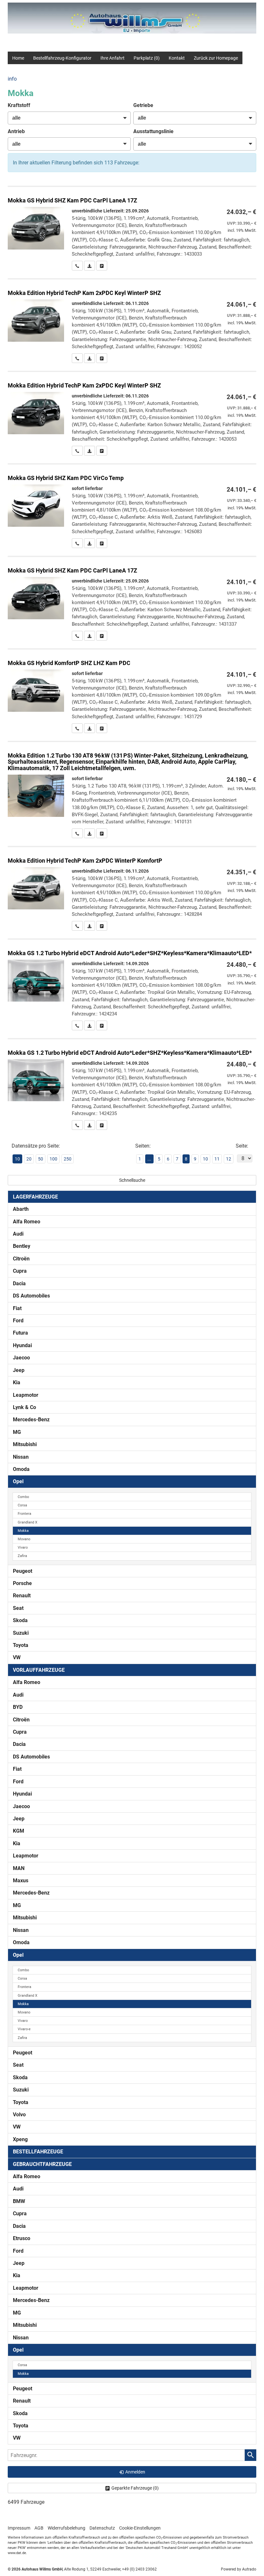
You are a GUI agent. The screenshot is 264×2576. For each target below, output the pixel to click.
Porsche (22, 1583)
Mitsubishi (25, 1444)
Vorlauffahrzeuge (39, 1670)
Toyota (21, 1645)
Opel (18, 1481)
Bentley (22, 1246)
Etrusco (22, 2238)
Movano (24, 1539)
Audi (18, 1234)
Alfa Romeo (27, 1222)
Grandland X (28, 1522)
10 (205, 1159)
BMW (19, 2201)
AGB (39, 2528)
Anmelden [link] (135, 2472)
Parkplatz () (147, 58)
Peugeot (23, 1571)
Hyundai (22, 1345)
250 (68, 1159)
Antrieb (16, 131)
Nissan (21, 1457)
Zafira (22, 1556)
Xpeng (20, 2139)
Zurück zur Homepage (216, 58)
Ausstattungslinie (153, 131)
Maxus (21, 1881)
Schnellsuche (132, 1180)
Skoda (20, 1620)
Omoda (21, 1469)
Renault (22, 1596)
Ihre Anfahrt (113, 58)
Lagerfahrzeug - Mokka (132, 506)
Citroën (21, 1259)
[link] (77, 266)
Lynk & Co (24, 1407)
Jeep (19, 1370)
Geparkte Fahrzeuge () (135, 2488)
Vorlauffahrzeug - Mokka (132, 229)
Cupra (20, 1271)
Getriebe (143, 105)
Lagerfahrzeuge (35, 1197)
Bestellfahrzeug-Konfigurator (62, 58)
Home (18, 58)
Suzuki (21, 1633)
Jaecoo (21, 1358)
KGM (19, 1831)
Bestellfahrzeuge (38, 2152)
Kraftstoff (19, 105)
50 (41, 1159)
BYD (18, 1707)
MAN (19, 1868)
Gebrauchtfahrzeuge (42, 2164)
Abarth (21, 1209)
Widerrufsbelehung (66, 2528)
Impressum (19, 2528)
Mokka (23, 1531)
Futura (20, 1333)
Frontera (24, 1514)
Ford (18, 1321)
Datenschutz (102, 2528)
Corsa (22, 1505)
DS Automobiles (31, 1296)
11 (217, 1159)
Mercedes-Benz (31, 1420)
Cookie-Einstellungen (140, 2528)
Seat (18, 1608)
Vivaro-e (24, 2029)
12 (229, 1159)
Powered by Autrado (239, 2569)
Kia (17, 1382)
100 (53, 1159)
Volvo (19, 2115)
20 (29, 1159)
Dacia (19, 1283)
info (12, 79)
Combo (23, 1497)
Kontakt (177, 58)
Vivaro (23, 1548)
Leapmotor (26, 1395)
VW (17, 1657)
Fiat (17, 1308)
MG (17, 1432)
